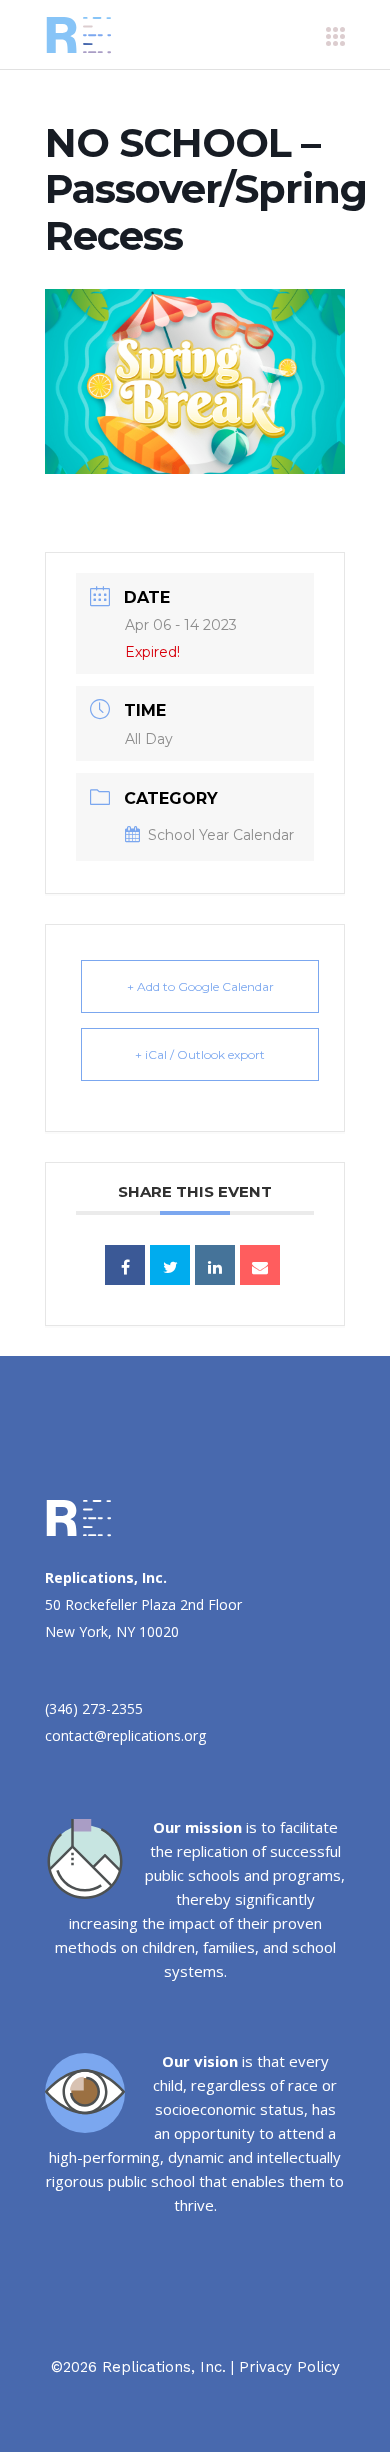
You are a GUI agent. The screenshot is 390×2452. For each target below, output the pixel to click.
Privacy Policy (289, 2367)
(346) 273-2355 (94, 1708)
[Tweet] (170, 1265)
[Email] (260, 1265)
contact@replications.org (125, 1735)
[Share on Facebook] (125, 1265)
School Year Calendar (221, 835)
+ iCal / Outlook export (200, 1054)
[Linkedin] (215, 1265)
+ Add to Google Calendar (200, 986)
